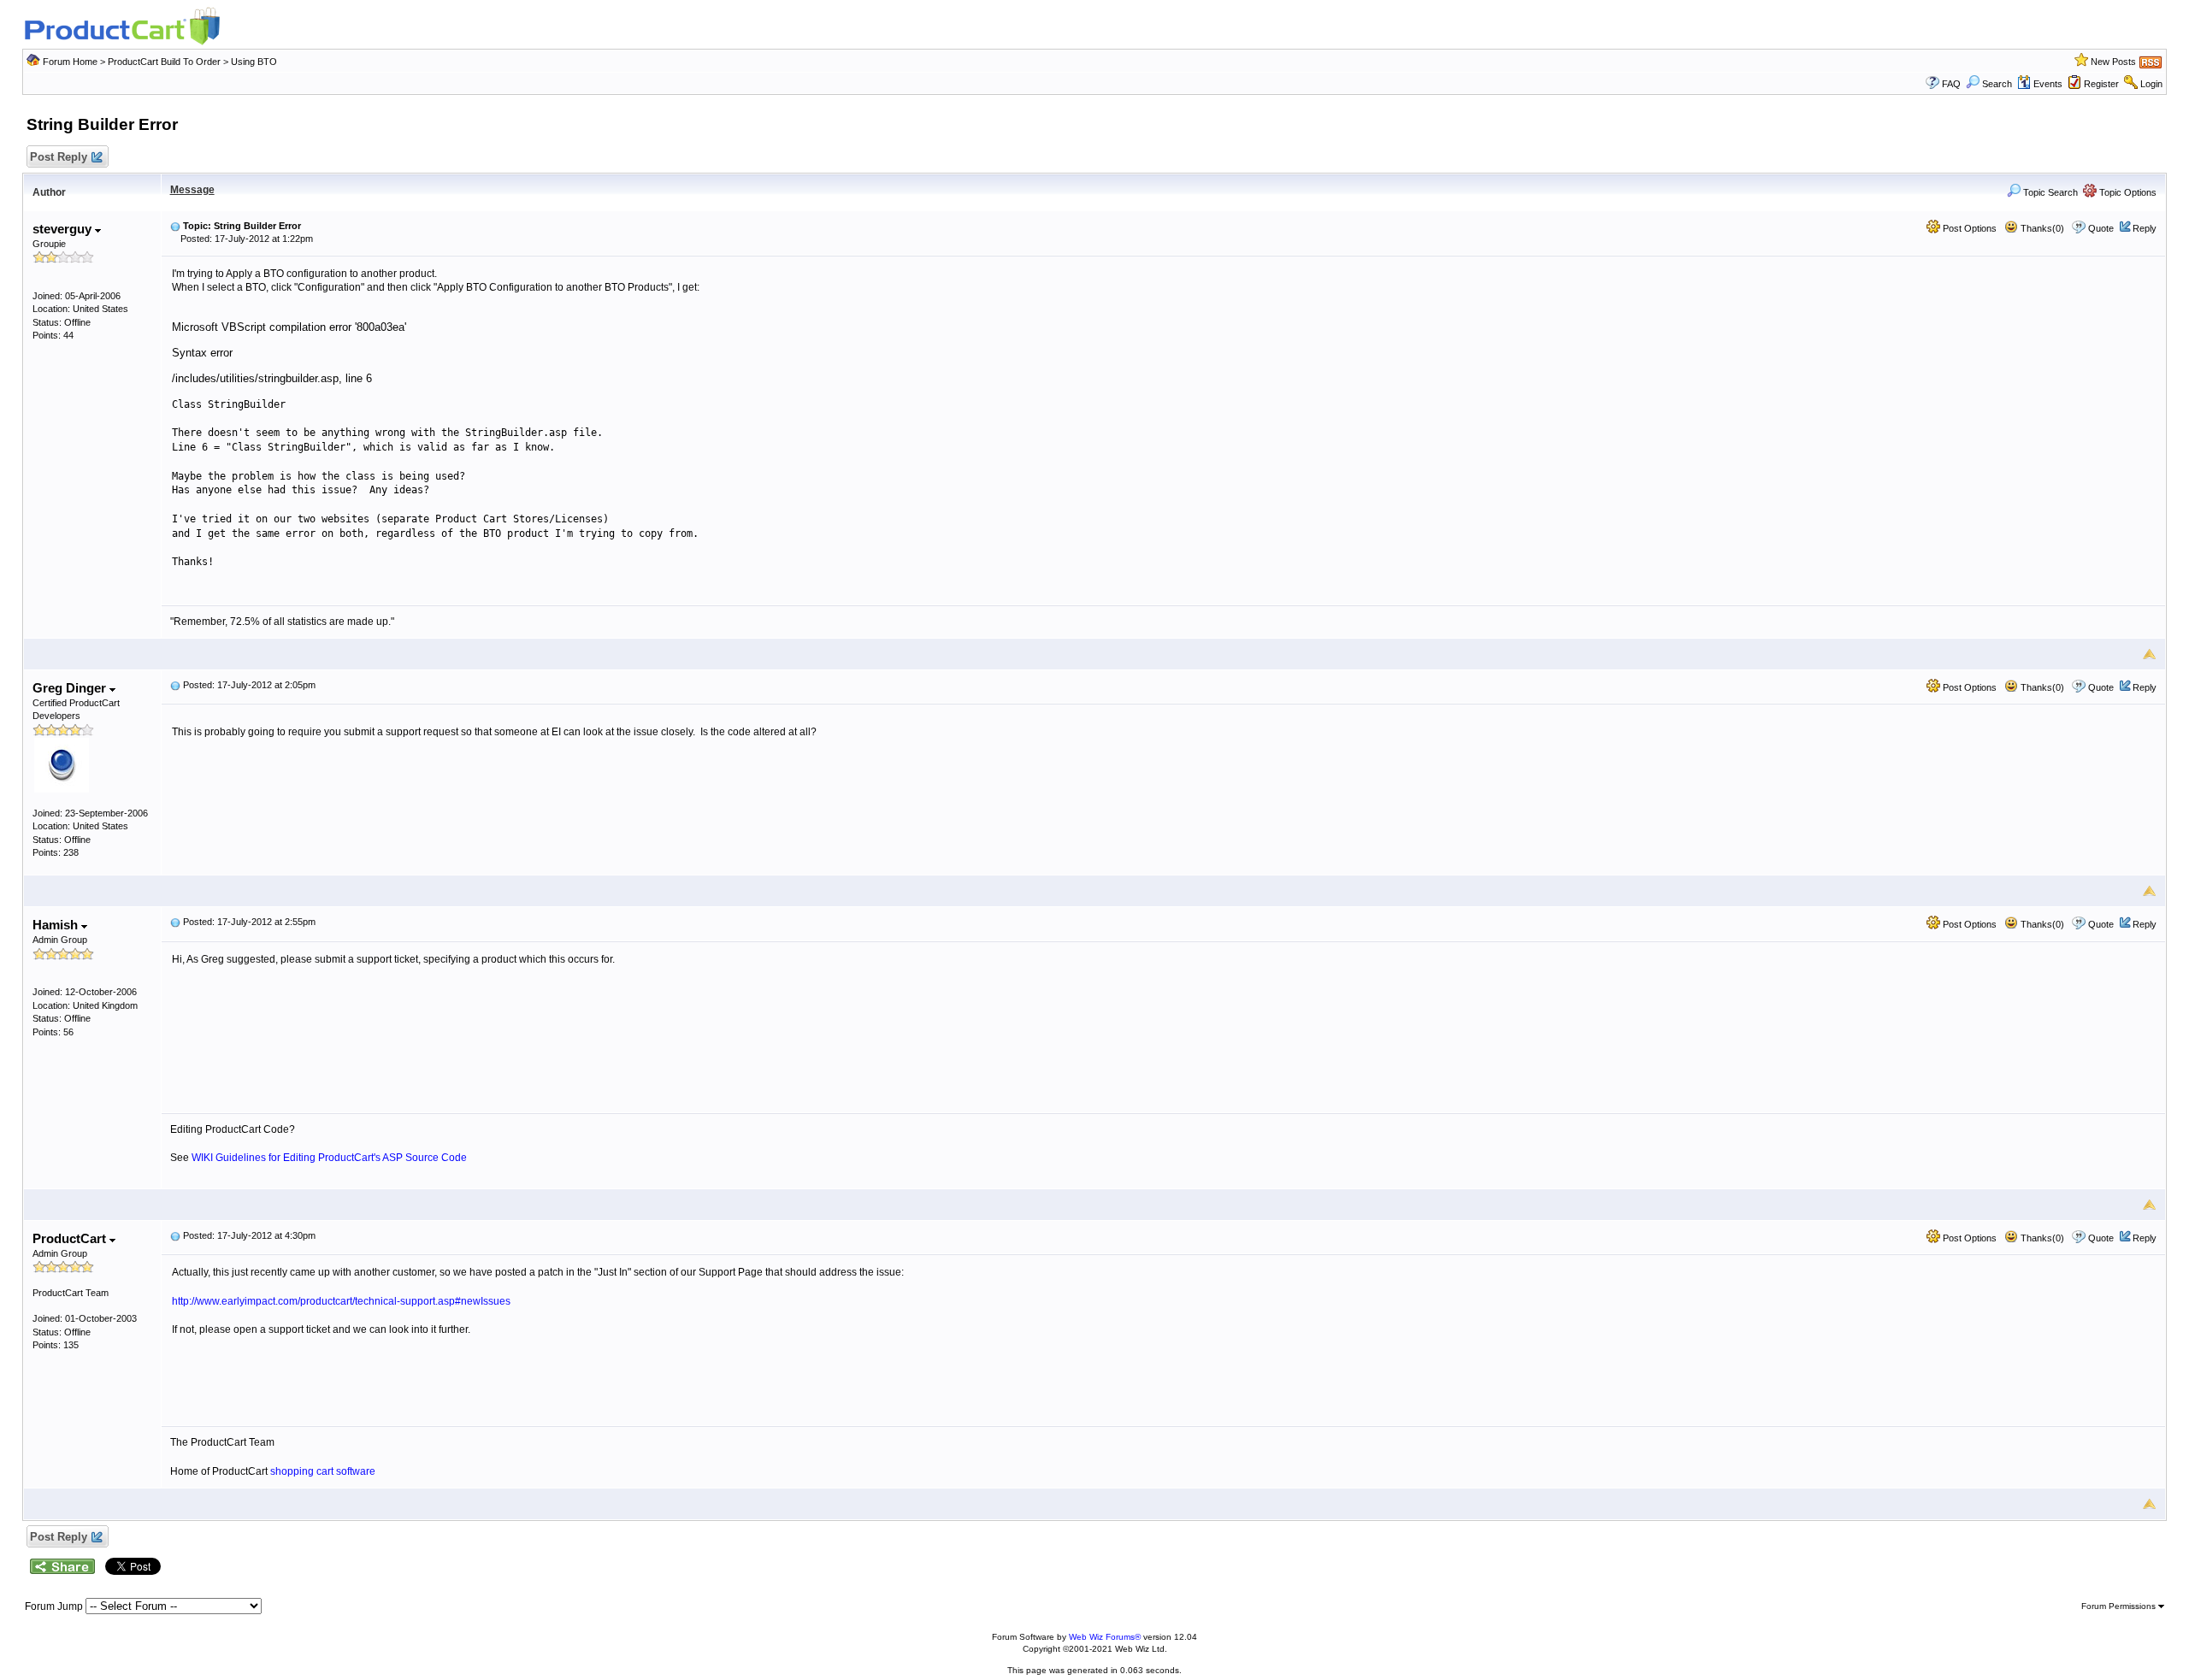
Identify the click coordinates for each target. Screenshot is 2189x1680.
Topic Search (2049, 192)
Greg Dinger (71, 688)
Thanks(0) (2041, 228)
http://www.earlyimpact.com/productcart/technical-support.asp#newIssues (341, 1301)
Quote (2101, 228)
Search (1997, 84)
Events (2048, 84)
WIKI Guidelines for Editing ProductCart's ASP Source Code (329, 1158)
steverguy (64, 229)
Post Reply (59, 157)
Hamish (57, 925)
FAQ (1951, 84)
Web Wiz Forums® (1105, 1637)
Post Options (1968, 228)
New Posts (2113, 62)
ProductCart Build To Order (164, 62)
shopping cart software (323, 1471)
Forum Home (70, 62)
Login (2151, 84)
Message (192, 190)
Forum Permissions (2120, 1606)
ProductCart (71, 1238)
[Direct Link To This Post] (175, 226)
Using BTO (254, 62)
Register (2101, 84)
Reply (2145, 228)
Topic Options (2127, 192)
